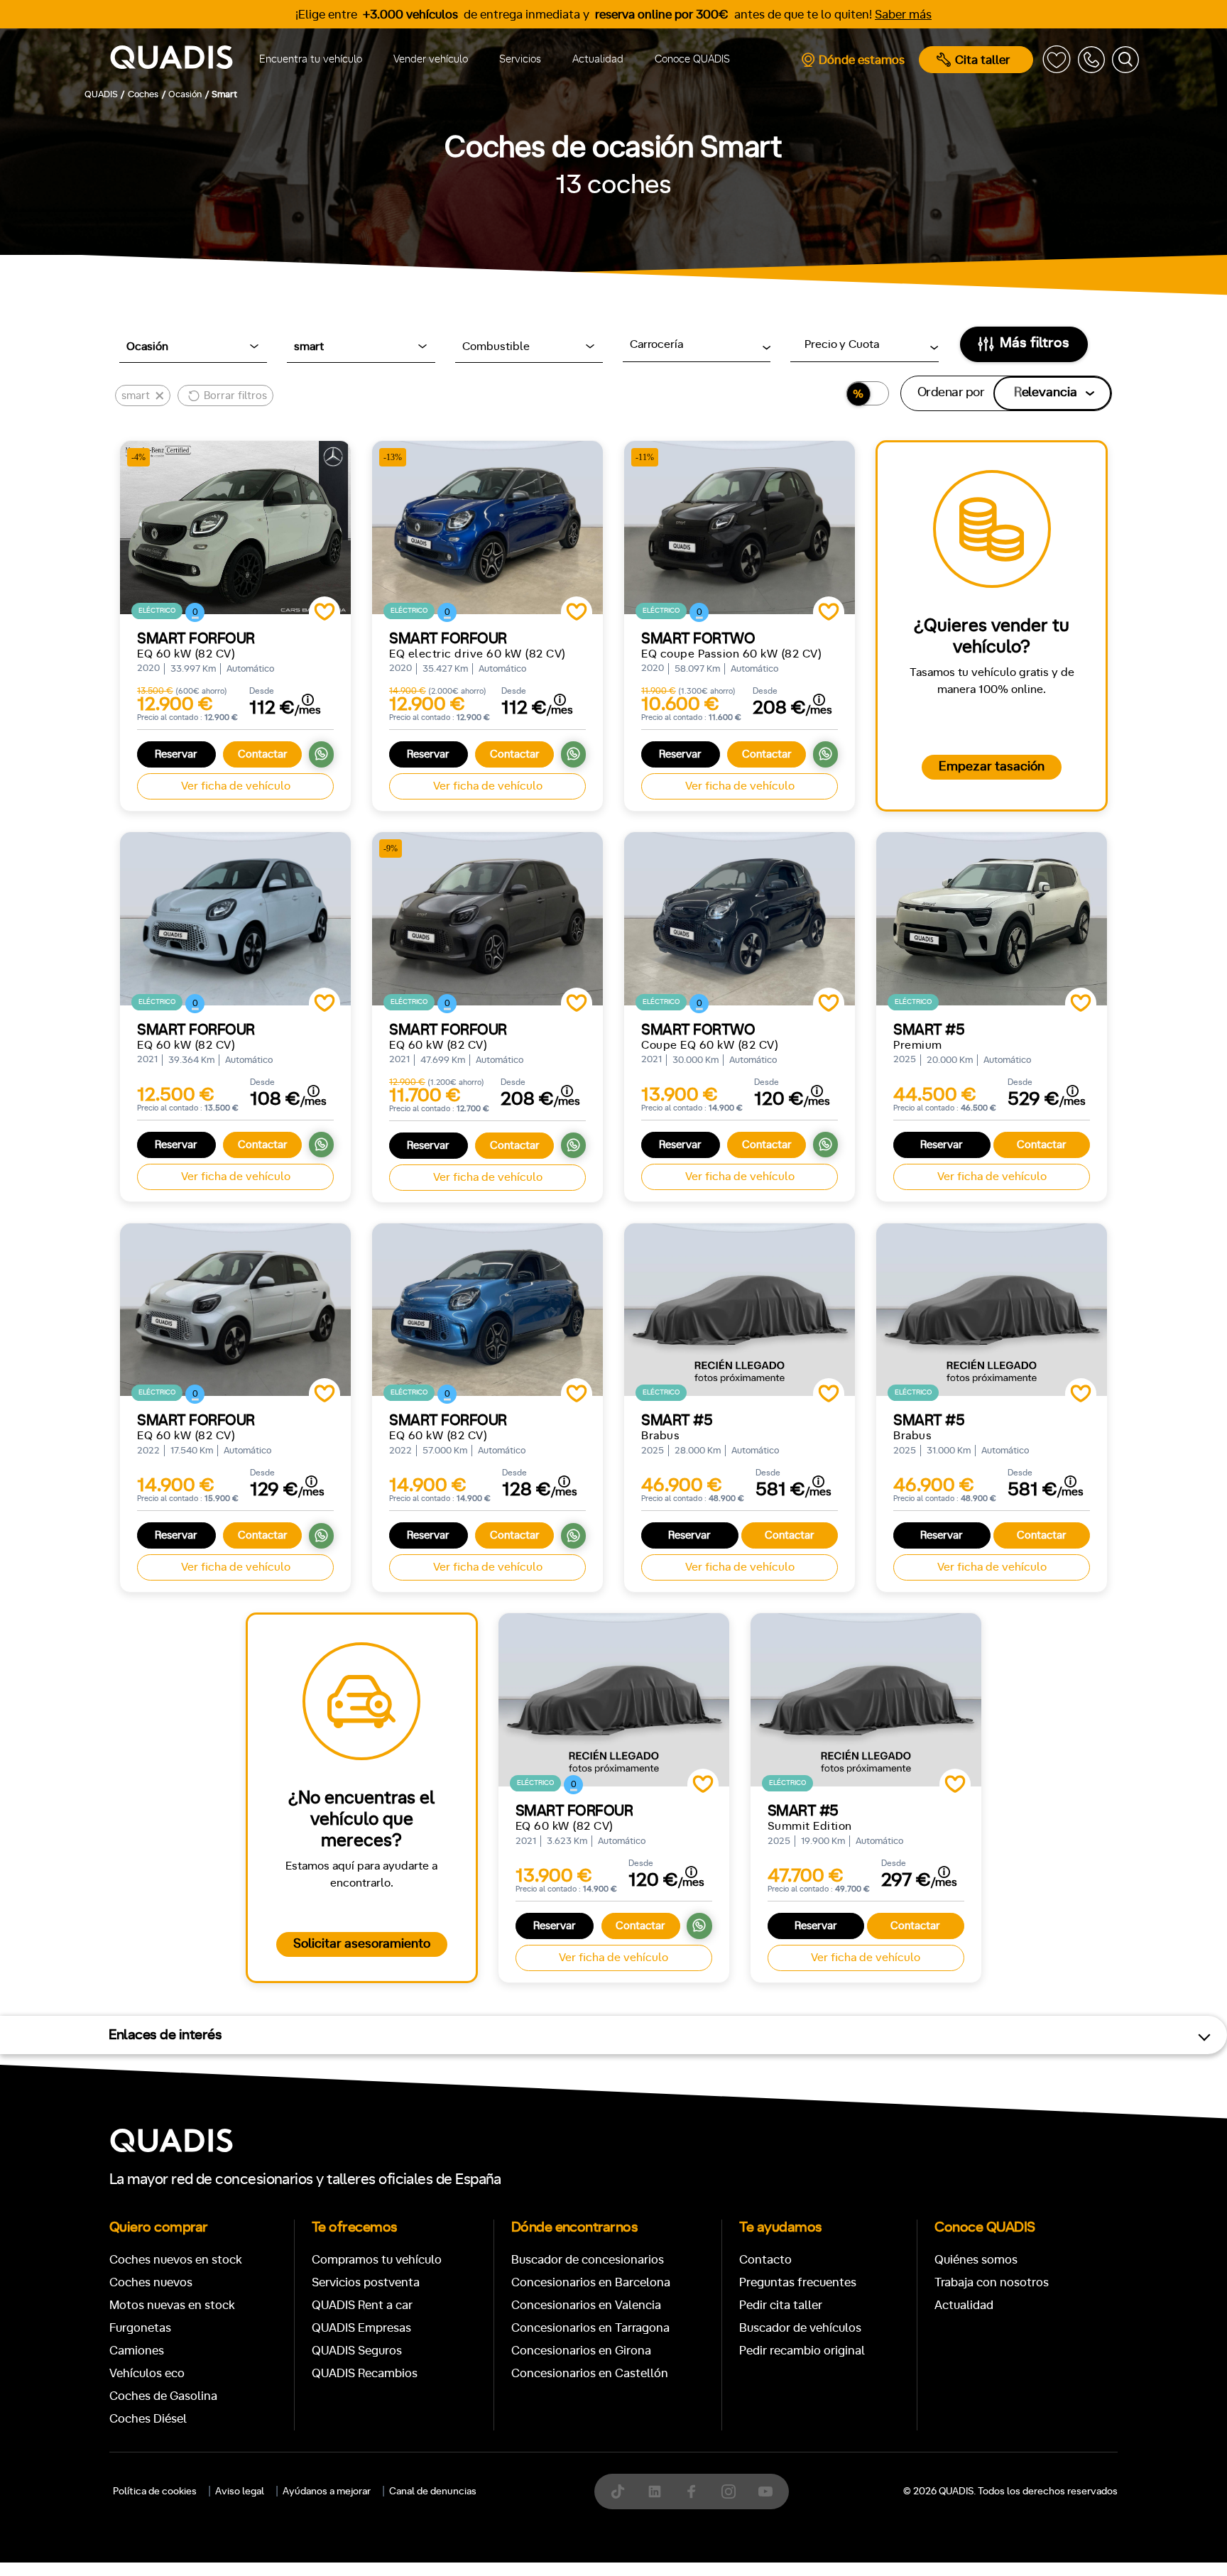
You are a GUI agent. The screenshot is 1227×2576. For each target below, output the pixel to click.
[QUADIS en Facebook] (692, 2492)
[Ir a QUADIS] (171, 60)
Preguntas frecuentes (798, 2282)
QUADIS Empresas (361, 2328)
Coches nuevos (151, 2282)
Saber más (903, 15)
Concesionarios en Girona (581, 2351)
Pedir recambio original (802, 2351)
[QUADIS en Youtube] (765, 2492)
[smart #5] (992, 919)
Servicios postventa (366, 2282)
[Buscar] (1125, 60)
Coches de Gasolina (163, 2396)
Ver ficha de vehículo (236, 786)
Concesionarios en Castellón (590, 2373)
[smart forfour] (235, 919)
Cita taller (982, 60)
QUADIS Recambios (365, 2373)
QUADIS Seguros (357, 2351)
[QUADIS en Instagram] (729, 2492)
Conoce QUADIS (692, 59)
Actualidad (598, 59)
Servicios (520, 59)
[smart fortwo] (740, 919)
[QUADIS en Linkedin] (655, 2492)
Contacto (765, 2260)
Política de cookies (155, 2492)
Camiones (137, 2351)
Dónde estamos (862, 60)
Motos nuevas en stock (172, 2305)
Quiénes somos (976, 2260)
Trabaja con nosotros (992, 2282)
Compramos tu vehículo (377, 2260)
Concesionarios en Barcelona (591, 2282)
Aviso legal (240, 2492)
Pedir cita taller (781, 2305)
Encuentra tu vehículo (311, 59)
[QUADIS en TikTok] (618, 2492)
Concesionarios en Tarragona (590, 2328)
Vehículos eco (147, 2373)
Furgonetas (140, 2328)
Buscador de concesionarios (588, 2260)
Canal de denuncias (433, 2492)
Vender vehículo (431, 59)
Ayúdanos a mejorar (327, 2492)
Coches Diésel (148, 2419)
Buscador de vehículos (800, 2328)
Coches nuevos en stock (176, 2260)
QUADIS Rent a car (362, 2305)
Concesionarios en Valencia (586, 2305)
